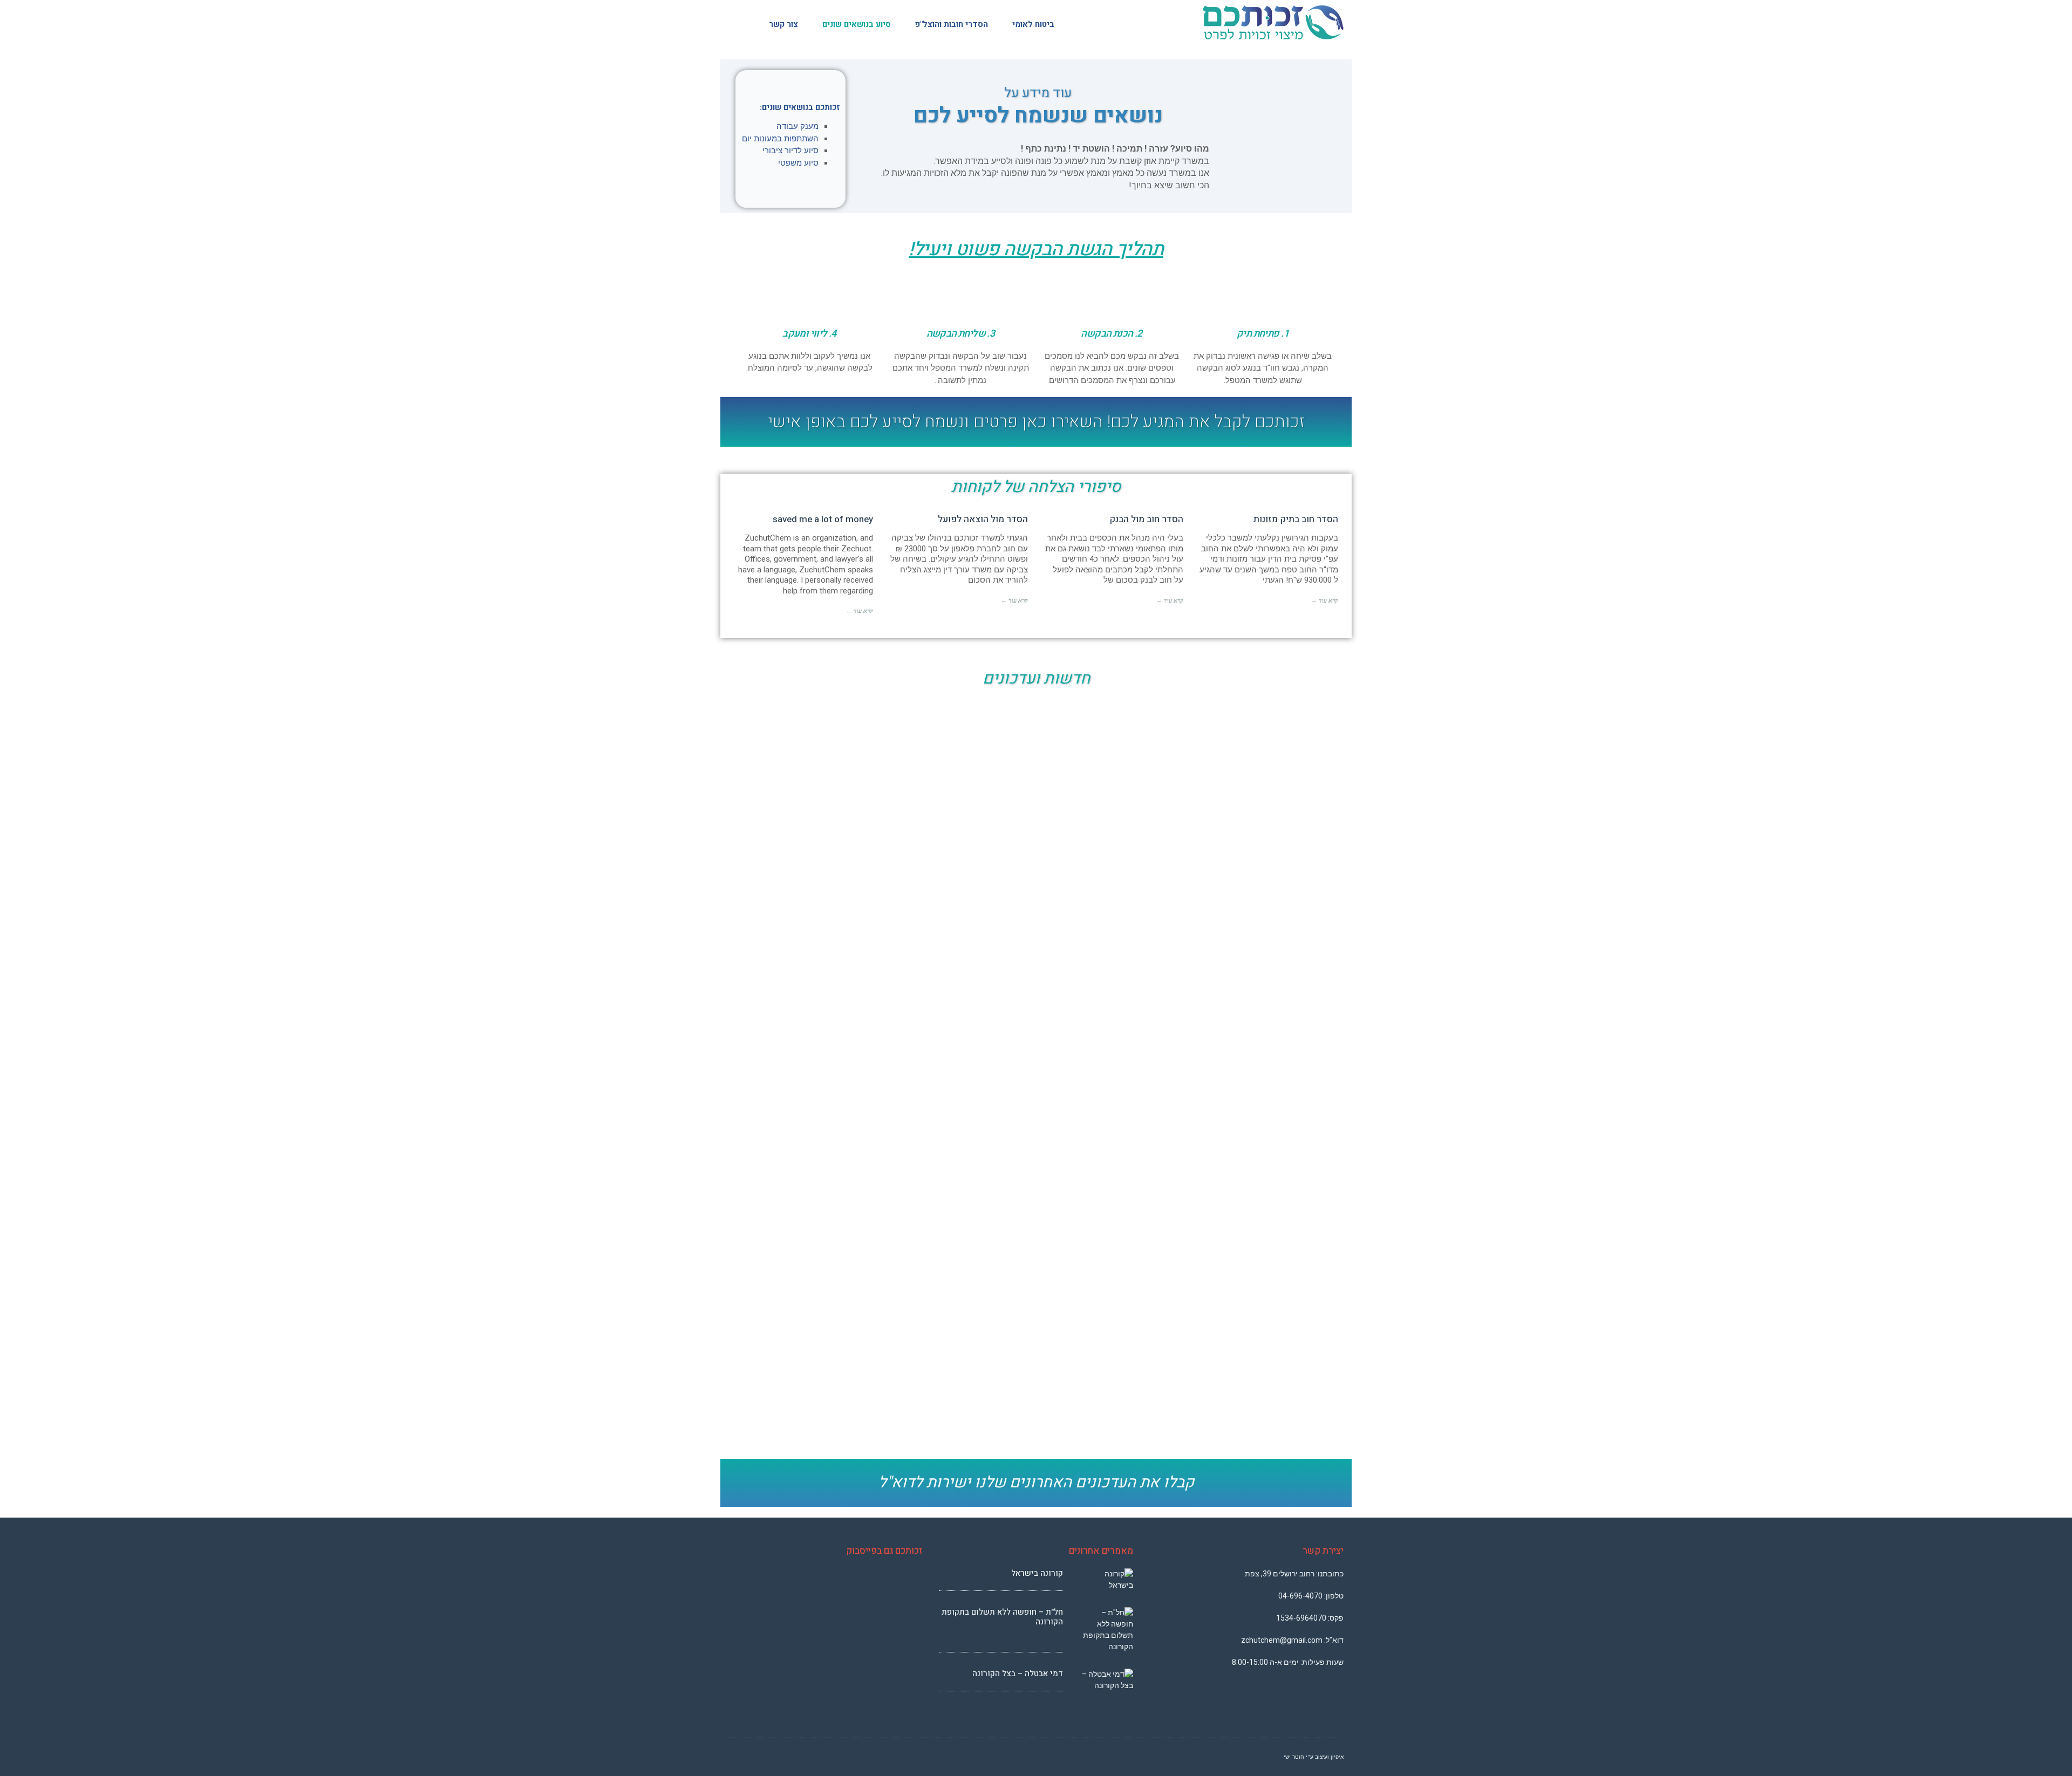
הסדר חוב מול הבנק (1146, 519)
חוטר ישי (1294, 1757)
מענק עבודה (798, 126)
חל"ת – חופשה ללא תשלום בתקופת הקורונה (1002, 1617)
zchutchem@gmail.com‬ (1282, 1640)
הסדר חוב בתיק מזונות (1296, 519)
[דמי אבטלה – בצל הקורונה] (1106, 1680)
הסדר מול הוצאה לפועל (983, 519)
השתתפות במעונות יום (780, 139)
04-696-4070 (1300, 1596)
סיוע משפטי (798, 163)
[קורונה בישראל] (1106, 1580)
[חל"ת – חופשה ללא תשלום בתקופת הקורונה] (1106, 1630)
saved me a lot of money (823, 519)
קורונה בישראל (1037, 1573)
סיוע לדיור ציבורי (790, 151)
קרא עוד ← (1325, 600)
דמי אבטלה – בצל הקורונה (1018, 1673)
